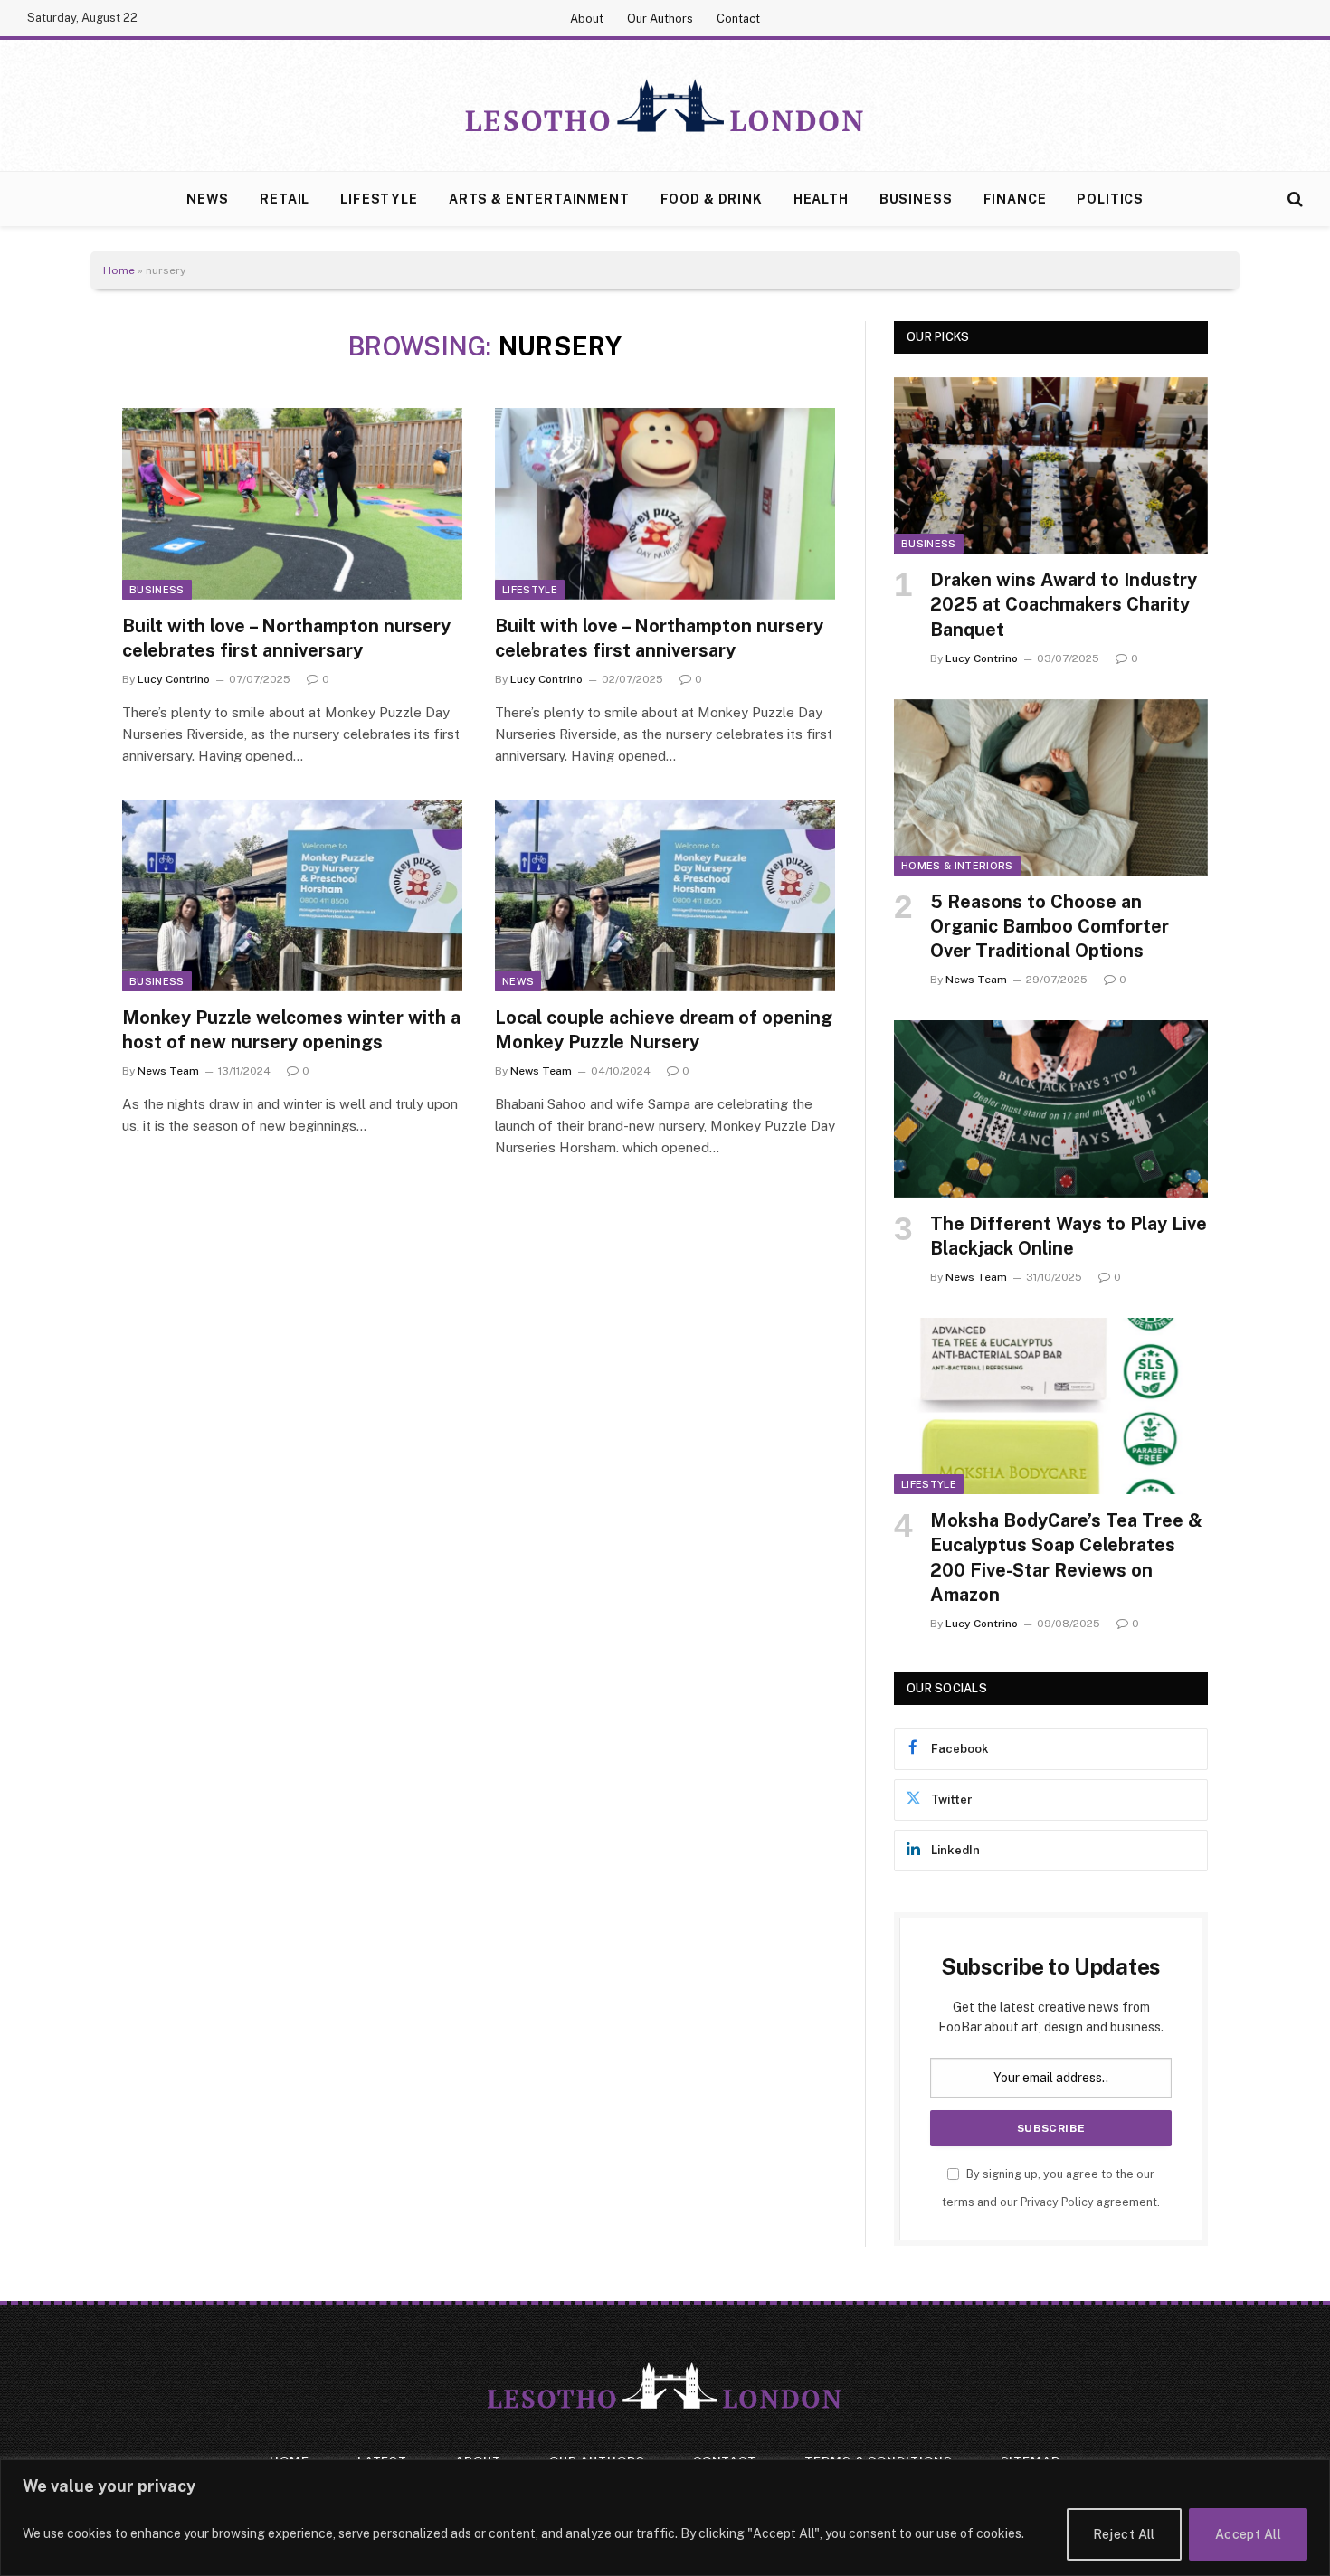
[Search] (1293, 199)
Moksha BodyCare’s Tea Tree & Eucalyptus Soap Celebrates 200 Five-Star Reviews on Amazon (1066, 1558)
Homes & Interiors (957, 866)
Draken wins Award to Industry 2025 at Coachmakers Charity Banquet (1064, 604)
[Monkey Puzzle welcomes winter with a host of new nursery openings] (292, 895)
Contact (738, 19)
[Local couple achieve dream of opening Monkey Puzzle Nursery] (665, 895)
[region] (665, 2518)
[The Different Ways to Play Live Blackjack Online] (1051, 1108)
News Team (168, 1071)
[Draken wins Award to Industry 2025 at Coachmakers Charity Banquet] (1051, 465)
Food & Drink (712, 199)
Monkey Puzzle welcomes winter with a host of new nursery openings (291, 1030)
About (587, 19)
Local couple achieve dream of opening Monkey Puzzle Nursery (664, 1030)
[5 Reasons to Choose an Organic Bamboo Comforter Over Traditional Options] (1051, 787)
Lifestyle (379, 199)
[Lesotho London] (665, 106)
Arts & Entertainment (539, 199)
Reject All (1124, 2534)
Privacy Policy (1057, 2202)
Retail (285, 199)
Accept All (1248, 2534)
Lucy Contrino (174, 679)
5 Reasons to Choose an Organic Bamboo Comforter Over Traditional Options (1050, 926)
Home (119, 270)
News (208, 199)
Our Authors (660, 19)
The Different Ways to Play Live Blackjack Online (1069, 1236)
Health (821, 199)
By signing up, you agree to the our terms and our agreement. (1051, 2188)
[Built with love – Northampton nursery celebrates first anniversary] (292, 504)
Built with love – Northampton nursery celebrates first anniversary (286, 638)
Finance (1015, 199)
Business (916, 199)
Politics (1110, 199)
